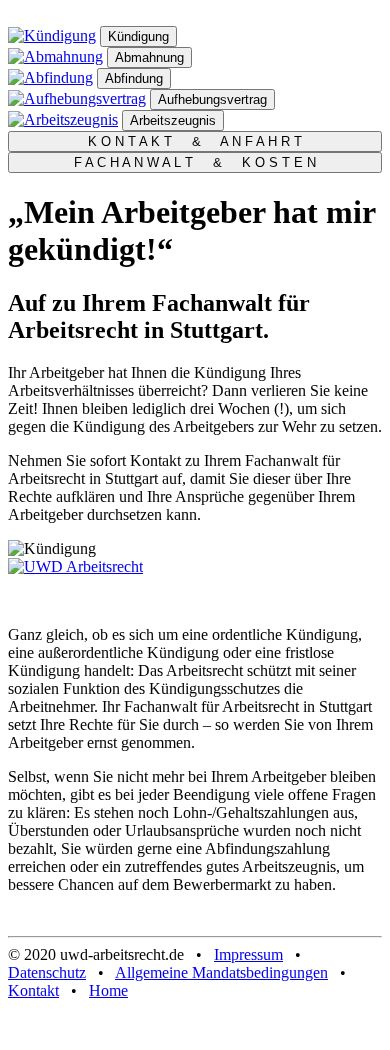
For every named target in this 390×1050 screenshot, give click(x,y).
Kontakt (33, 990)
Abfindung (134, 78)
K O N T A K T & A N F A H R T (195, 141)
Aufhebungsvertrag (212, 99)
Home (108, 990)
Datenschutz (47, 972)
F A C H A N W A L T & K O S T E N (195, 162)
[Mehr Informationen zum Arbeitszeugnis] (63, 119)
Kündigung (138, 36)
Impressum (248, 954)
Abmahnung (149, 57)
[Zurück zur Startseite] (75, 566)
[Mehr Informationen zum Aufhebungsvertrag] (77, 98)
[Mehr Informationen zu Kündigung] (52, 35)
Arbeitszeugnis (173, 120)
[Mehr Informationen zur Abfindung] (50, 77)
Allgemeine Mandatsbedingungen (221, 972)
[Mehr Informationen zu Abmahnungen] (55, 56)
